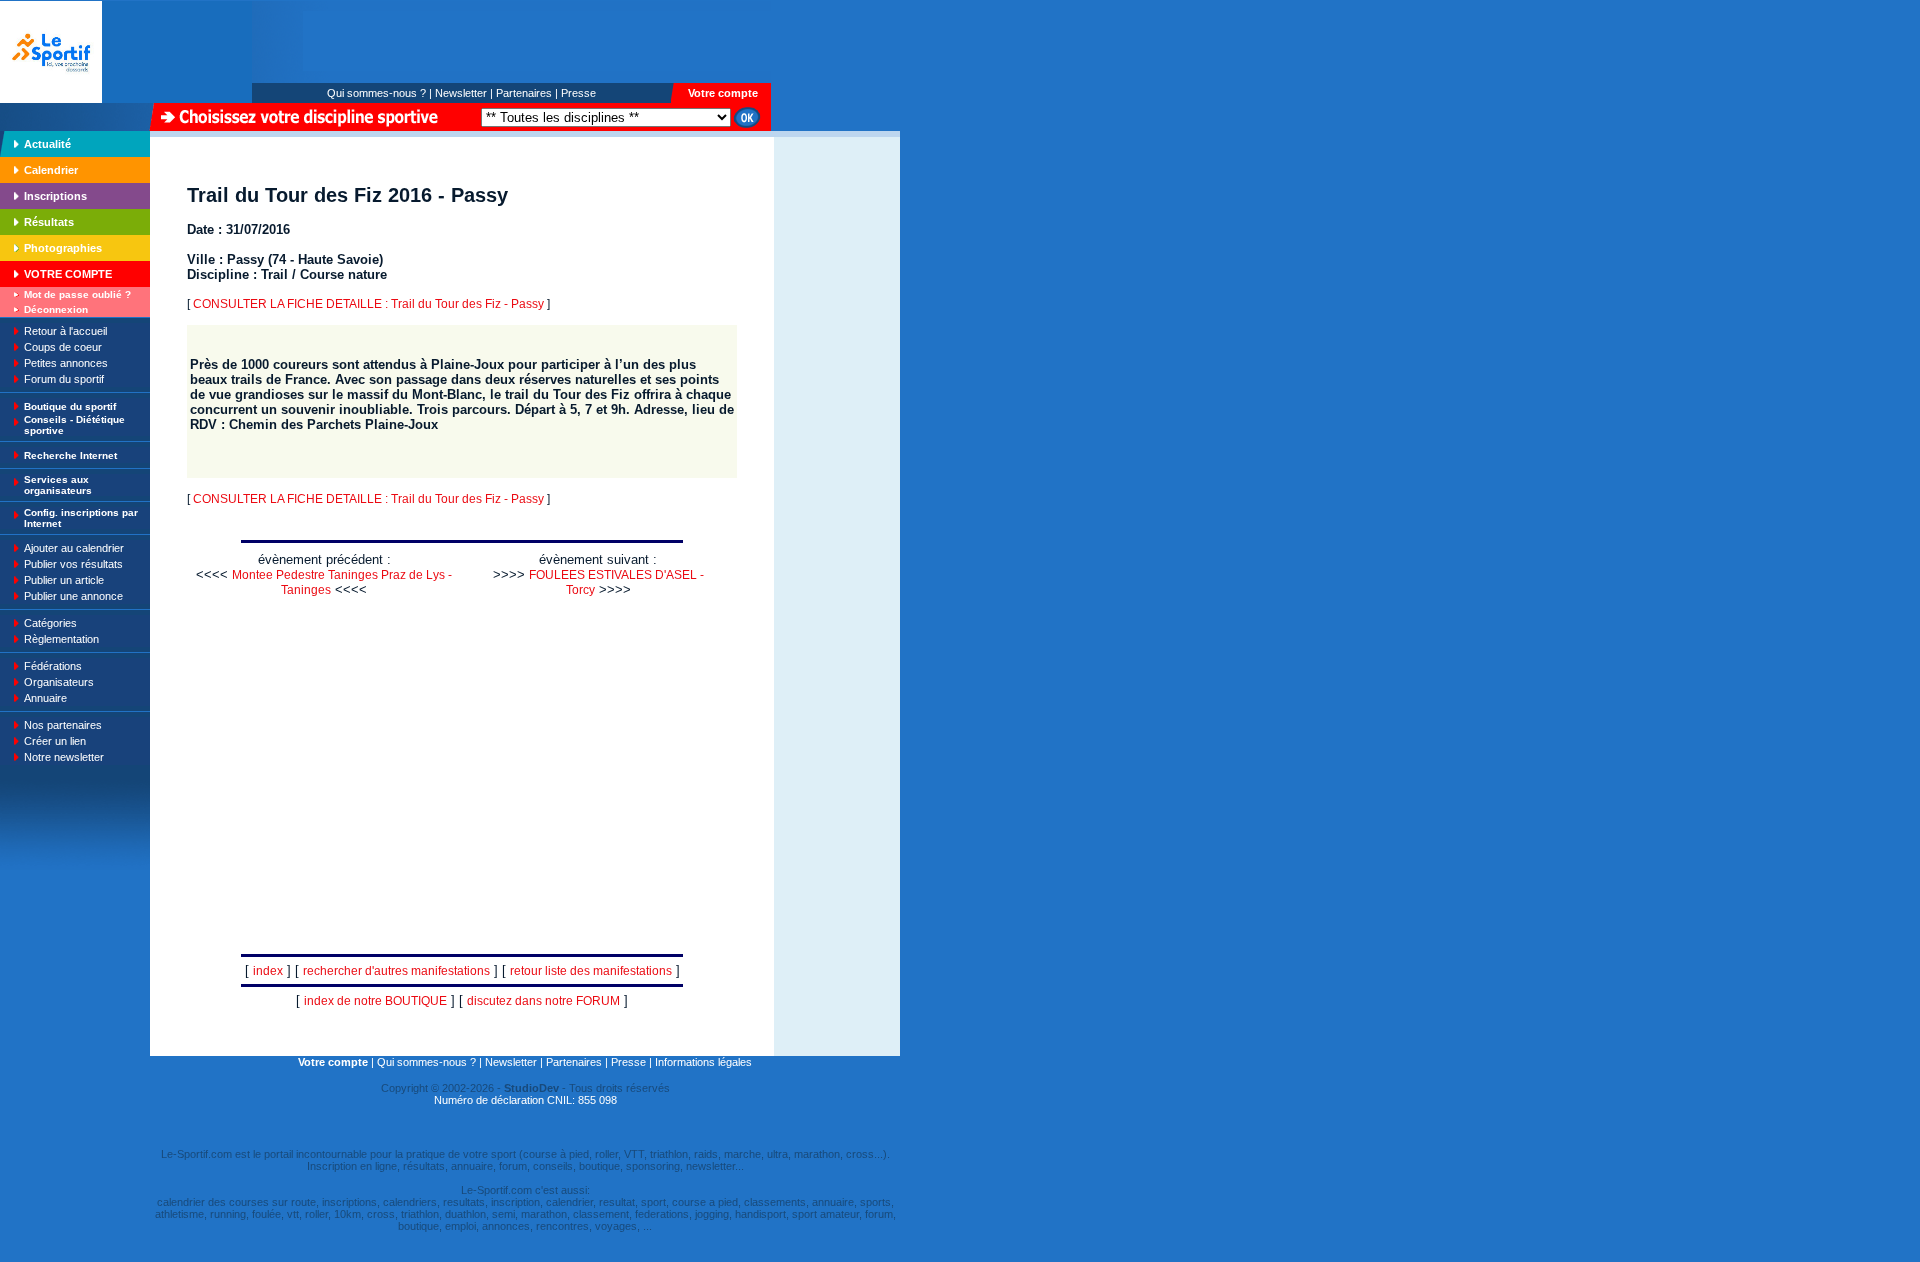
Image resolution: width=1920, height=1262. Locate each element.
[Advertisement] (837, 274)
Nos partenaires (63, 725)
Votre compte (723, 93)
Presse (578, 93)
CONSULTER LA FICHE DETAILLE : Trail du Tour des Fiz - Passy (368, 304)
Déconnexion (56, 309)
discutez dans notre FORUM (543, 1001)
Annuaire (45, 698)
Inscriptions (55, 196)
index (268, 971)
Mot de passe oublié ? (77, 294)
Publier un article (64, 580)
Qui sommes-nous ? (376, 93)
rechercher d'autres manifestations (396, 971)
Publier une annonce (73, 596)
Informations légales (703, 1062)
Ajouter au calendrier (74, 548)
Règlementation (61, 639)
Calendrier (51, 170)
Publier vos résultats (73, 564)
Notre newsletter (64, 757)
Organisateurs (59, 682)
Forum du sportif (64, 379)
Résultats (49, 222)
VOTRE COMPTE (68, 274)
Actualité (47, 144)
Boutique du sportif (70, 406)
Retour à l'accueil (65, 331)
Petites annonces (66, 363)
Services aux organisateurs (58, 485)
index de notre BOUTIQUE (375, 1001)
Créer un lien (55, 741)
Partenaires (524, 93)
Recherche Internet (70, 455)
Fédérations (53, 666)
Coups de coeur (63, 347)
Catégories (50, 623)
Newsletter (461, 93)
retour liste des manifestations (591, 971)
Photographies (63, 248)
